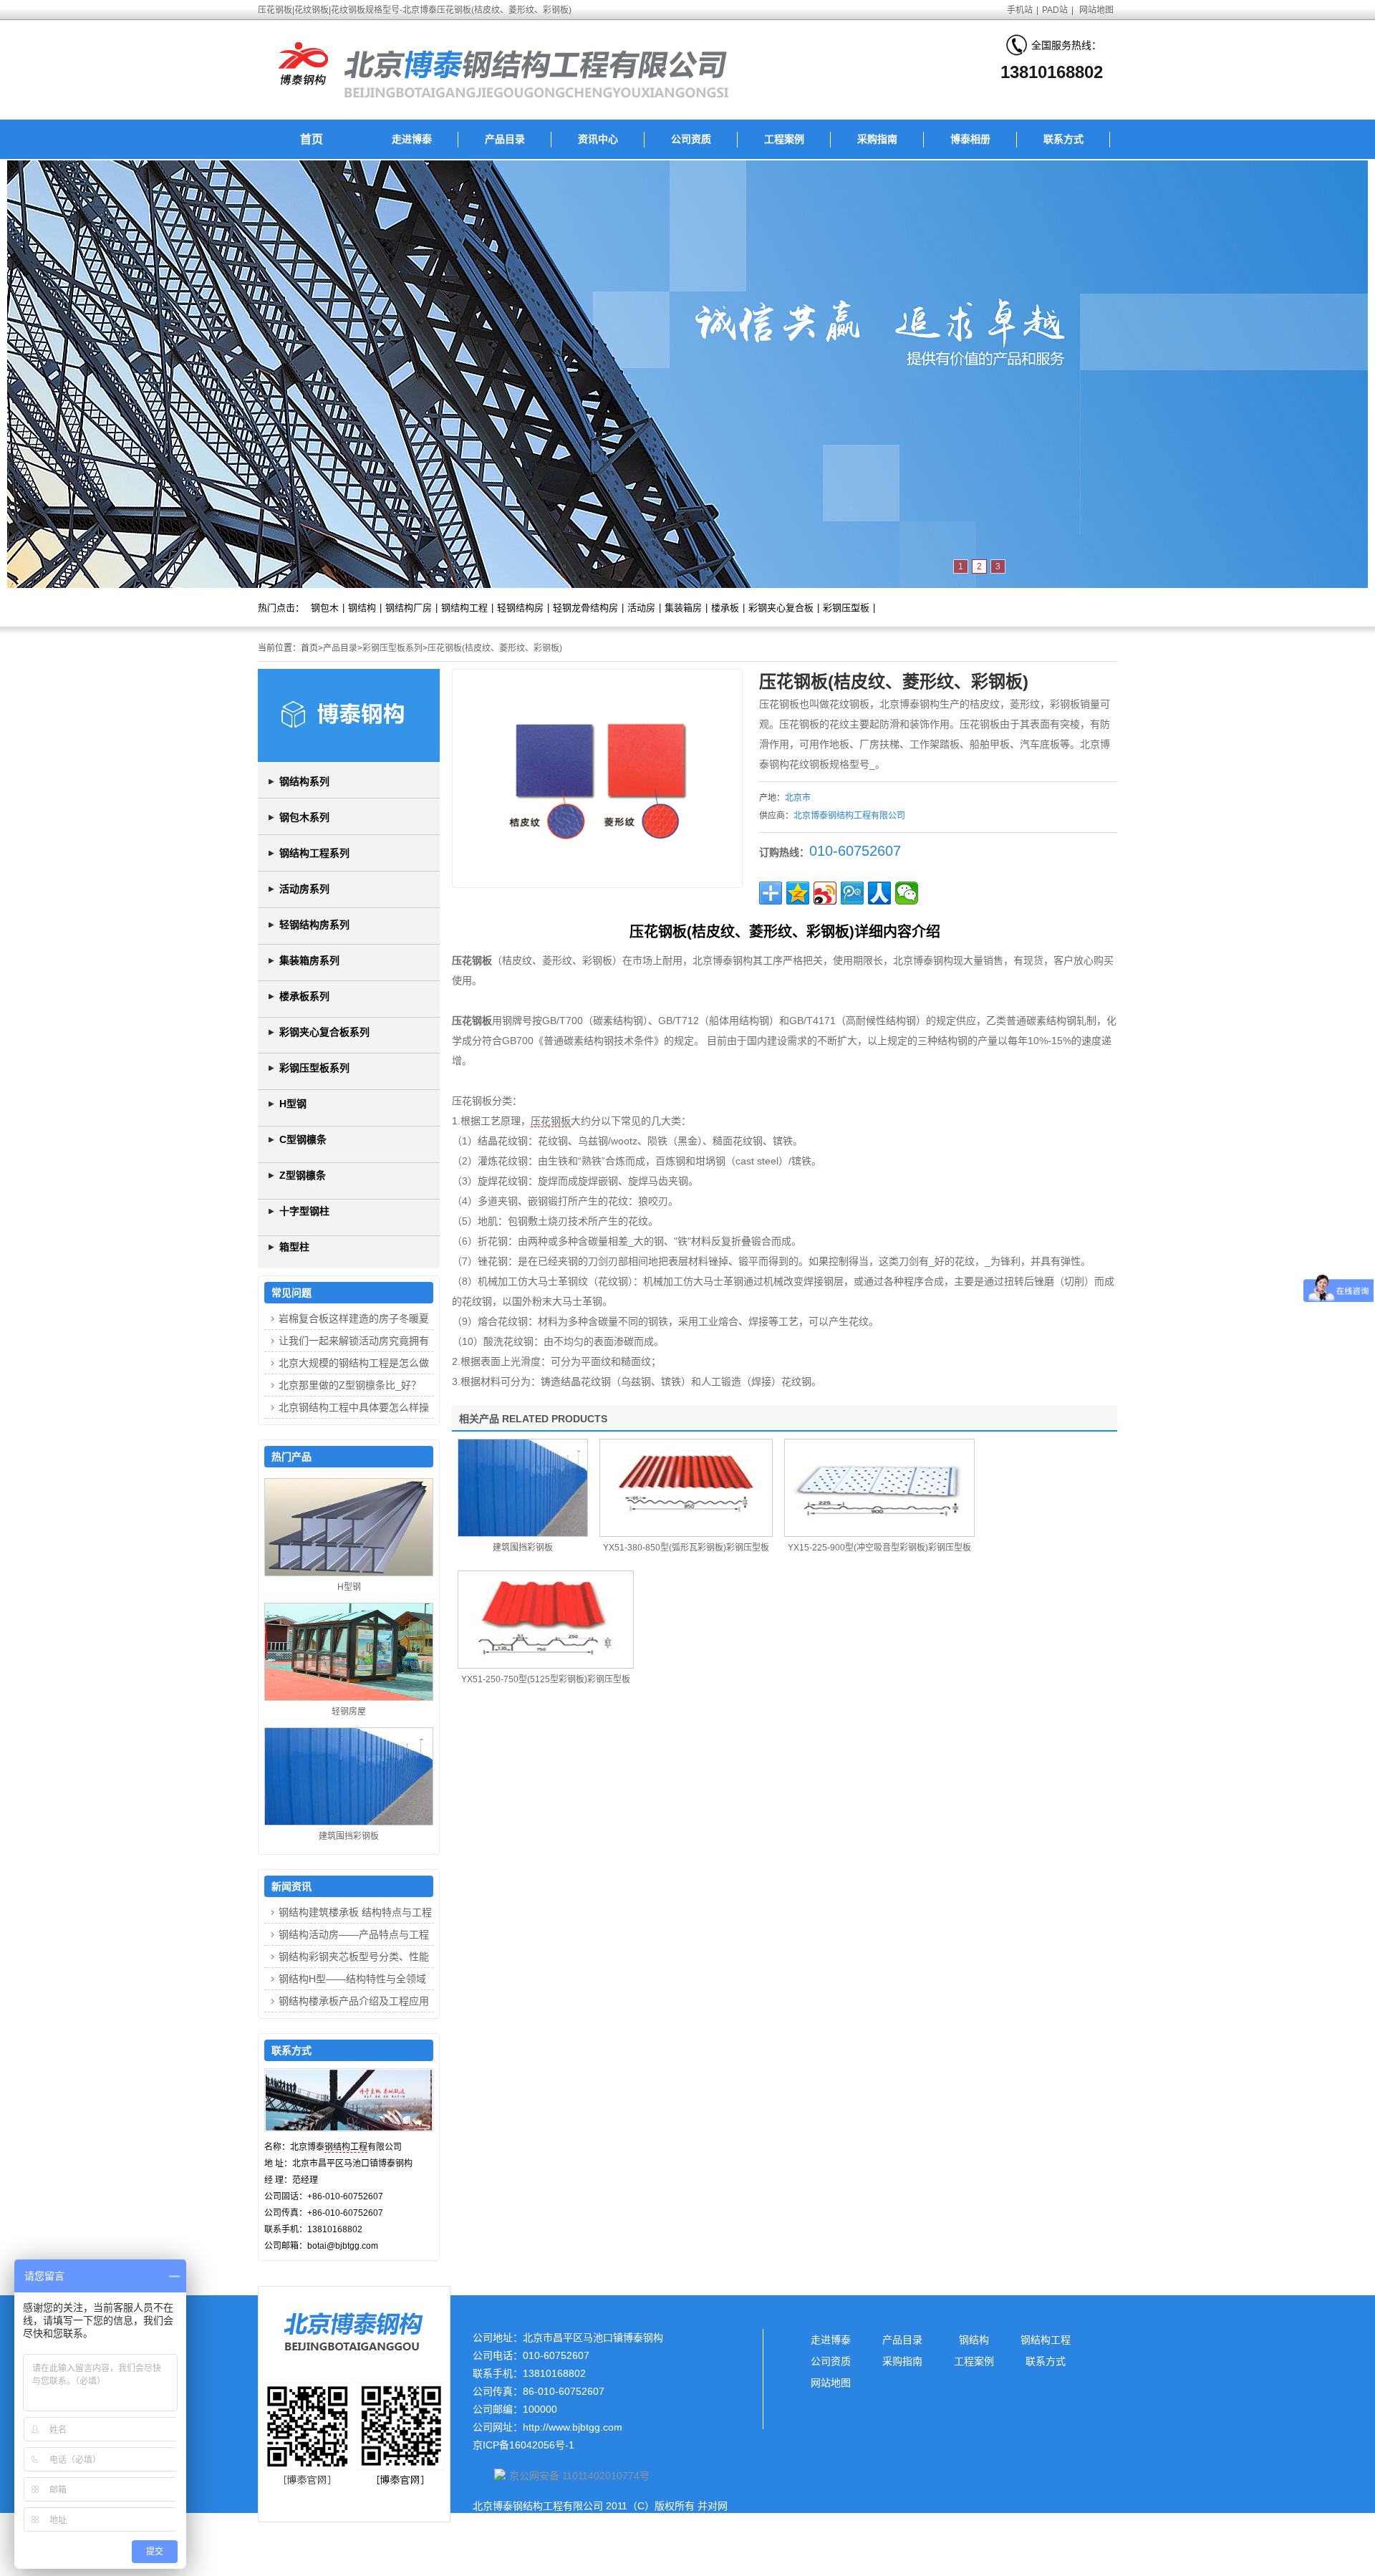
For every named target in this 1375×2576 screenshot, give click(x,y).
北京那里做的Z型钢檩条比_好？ (350, 1385)
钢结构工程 (464, 608)
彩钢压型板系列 (392, 648)
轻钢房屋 (349, 1712)
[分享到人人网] (879, 893)
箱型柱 (294, 1247)
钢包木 (325, 608)
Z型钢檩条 (303, 1175)
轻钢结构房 (520, 608)
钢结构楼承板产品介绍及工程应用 (354, 2001)
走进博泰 (412, 139)
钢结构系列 (304, 781)
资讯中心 (598, 139)
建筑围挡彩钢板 (523, 1548)
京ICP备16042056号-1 (524, 2445)
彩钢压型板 (846, 608)
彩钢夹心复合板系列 (324, 1032)
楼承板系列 (304, 996)
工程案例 (784, 139)
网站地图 (1096, 10)
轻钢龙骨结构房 (585, 608)
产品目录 (505, 139)
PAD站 (1055, 10)
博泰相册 (970, 139)
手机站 (1020, 10)
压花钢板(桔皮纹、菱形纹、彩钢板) (495, 648)
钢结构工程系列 (314, 853)
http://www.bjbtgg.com (573, 2427)
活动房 (641, 608)
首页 (312, 139)
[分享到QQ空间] (798, 893)
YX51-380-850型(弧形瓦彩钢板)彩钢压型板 (686, 1548)
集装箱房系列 (309, 960)
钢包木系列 (304, 817)
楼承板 (725, 608)
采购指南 (877, 139)
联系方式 (1063, 139)
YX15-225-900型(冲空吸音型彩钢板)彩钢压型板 (879, 1548)
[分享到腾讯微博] (852, 893)
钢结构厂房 (409, 608)
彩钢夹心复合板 (781, 608)
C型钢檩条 (303, 1139)
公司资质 (691, 139)
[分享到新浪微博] (825, 893)
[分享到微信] (907, 893)
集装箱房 (683, 608)
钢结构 (362, 608)
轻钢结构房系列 (314, 925)
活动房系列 (304, 889)
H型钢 (293, 1104)
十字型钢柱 (304, 1211)
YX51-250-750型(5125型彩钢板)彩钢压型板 (546, 1679)
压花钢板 (551, 1121)
